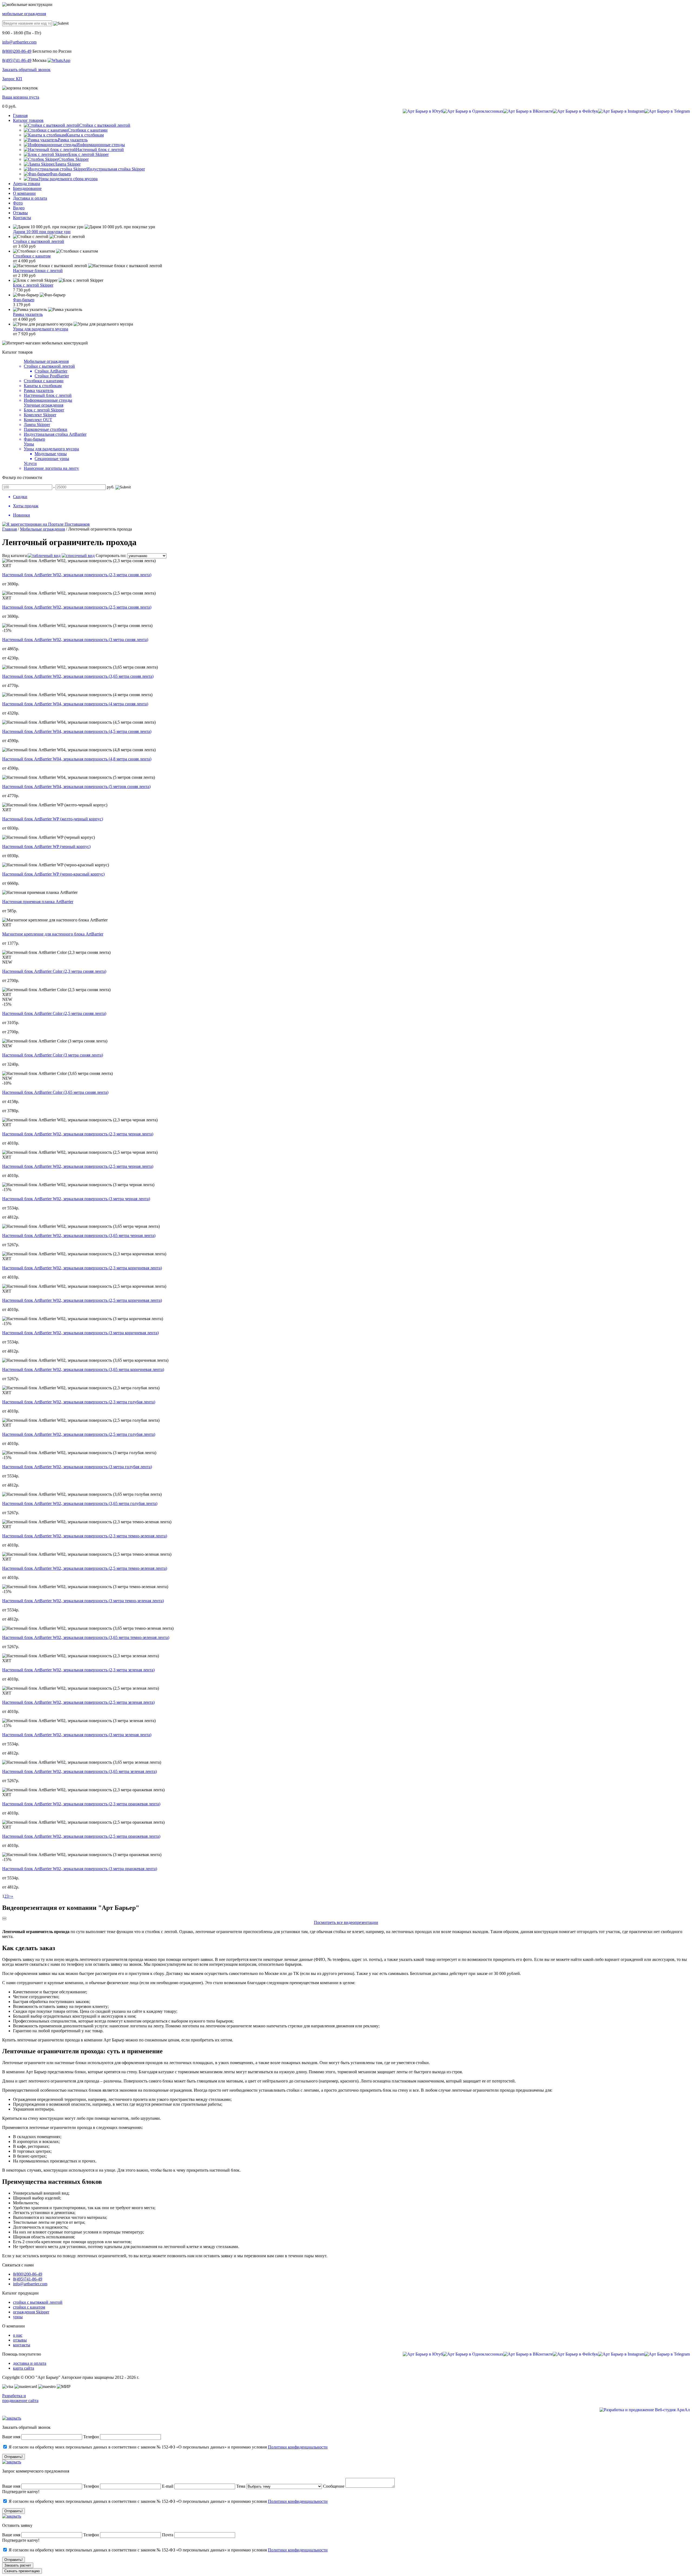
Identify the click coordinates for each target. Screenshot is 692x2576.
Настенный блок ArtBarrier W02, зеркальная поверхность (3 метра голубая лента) (77, 1467)
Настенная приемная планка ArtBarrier (38, 902)
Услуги (30, 463)
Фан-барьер (24, 300)
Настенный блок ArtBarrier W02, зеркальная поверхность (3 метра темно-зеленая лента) (83, 1601)
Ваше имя (11, 2437)
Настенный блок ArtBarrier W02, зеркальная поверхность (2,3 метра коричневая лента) (82, 1268)
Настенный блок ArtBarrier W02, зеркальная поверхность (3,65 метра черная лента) (79, 1235)
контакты (22, 2345)
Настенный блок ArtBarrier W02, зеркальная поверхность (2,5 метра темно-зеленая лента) (85, 1568)
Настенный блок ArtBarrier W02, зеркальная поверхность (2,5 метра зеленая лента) (78, 1702)
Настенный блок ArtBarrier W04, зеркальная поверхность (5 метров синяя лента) (76, 786)
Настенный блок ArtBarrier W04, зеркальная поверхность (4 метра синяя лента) (75, 704)
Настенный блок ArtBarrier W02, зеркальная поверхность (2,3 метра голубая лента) (79, 1402)
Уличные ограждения (44, 405)
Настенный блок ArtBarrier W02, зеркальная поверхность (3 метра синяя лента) (75, 640)
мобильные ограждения (24, 14)
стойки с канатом (29, 2307)
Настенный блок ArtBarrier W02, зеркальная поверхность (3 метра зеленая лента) (77, 1735)
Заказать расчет (18, 2565)
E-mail (168, 2486)
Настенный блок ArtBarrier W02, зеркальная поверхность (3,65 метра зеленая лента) (79, 1771)
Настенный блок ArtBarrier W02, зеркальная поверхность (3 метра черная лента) (76, 1199)
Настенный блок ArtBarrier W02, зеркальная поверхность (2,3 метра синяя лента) (77, 575)
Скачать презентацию (22, 2571)
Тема (241, 2486)
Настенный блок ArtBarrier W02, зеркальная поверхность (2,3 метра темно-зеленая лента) (85, 1536)
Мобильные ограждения (46, 361)
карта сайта (24, 2368)
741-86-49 (17, 60)
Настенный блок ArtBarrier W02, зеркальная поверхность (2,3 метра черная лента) (78, 1134)
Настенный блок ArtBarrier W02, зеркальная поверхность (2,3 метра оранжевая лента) (81, 1804)
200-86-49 (17, 51)
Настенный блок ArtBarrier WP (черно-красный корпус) (53, 874)
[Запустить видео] (4, 1918)
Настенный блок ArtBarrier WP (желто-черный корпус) (53, 819)
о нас (18, 2335)
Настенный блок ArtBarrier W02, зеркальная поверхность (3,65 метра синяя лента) (78, 676)
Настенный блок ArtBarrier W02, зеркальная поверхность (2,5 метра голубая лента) (79, 1434)
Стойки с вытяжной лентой (39, 241)
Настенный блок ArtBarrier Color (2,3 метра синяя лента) (54, 971)
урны (18, 2317)
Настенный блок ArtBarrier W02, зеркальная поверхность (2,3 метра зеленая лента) (78, 1670)
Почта (168, 2535)
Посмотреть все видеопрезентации (346, 1922)
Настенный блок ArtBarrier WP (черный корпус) (46, 846)
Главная (9, 529)
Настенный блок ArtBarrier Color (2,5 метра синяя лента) (54, 1013)
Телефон (91, 2437)
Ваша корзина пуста (21, 97)
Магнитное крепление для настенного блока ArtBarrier (53, 934)
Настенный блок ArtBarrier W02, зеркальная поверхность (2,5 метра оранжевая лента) (81, 1836)
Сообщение (334, 2486)
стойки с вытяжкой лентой (38, 2302)
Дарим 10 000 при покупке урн (42, 232)
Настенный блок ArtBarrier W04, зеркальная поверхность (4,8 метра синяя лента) (77, 759)
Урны (29, 444)
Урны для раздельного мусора (41, 329)
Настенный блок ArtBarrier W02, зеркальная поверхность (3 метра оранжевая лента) (80, 1869)
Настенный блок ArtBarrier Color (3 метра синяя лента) (53, 1055)
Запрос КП (12, 79)
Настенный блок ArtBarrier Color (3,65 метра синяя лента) (55, 1092)
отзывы (20, 2340)
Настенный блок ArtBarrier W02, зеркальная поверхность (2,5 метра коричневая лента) (82, 1300)
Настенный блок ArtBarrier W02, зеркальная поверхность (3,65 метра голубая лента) (80, 1503)
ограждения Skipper (31, 2312)
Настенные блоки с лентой (38, 271)
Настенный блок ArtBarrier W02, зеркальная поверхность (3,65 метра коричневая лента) (83, 1369)
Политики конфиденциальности (298, 2447)
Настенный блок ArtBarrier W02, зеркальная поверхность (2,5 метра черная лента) (78, 1166)
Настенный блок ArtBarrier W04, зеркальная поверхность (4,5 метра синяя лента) (77, 731)
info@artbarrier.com (19, 42)
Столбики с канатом (32, 256)
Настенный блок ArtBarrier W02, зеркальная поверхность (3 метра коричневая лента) (80, 1333)
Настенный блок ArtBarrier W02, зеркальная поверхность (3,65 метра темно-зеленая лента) (86, 1637)
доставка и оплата (30, 2363)
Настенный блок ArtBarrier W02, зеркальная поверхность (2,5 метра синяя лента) (77, 607)
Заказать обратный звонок (26, 70)
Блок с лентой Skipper (33, 285)
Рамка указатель (28, 314)
